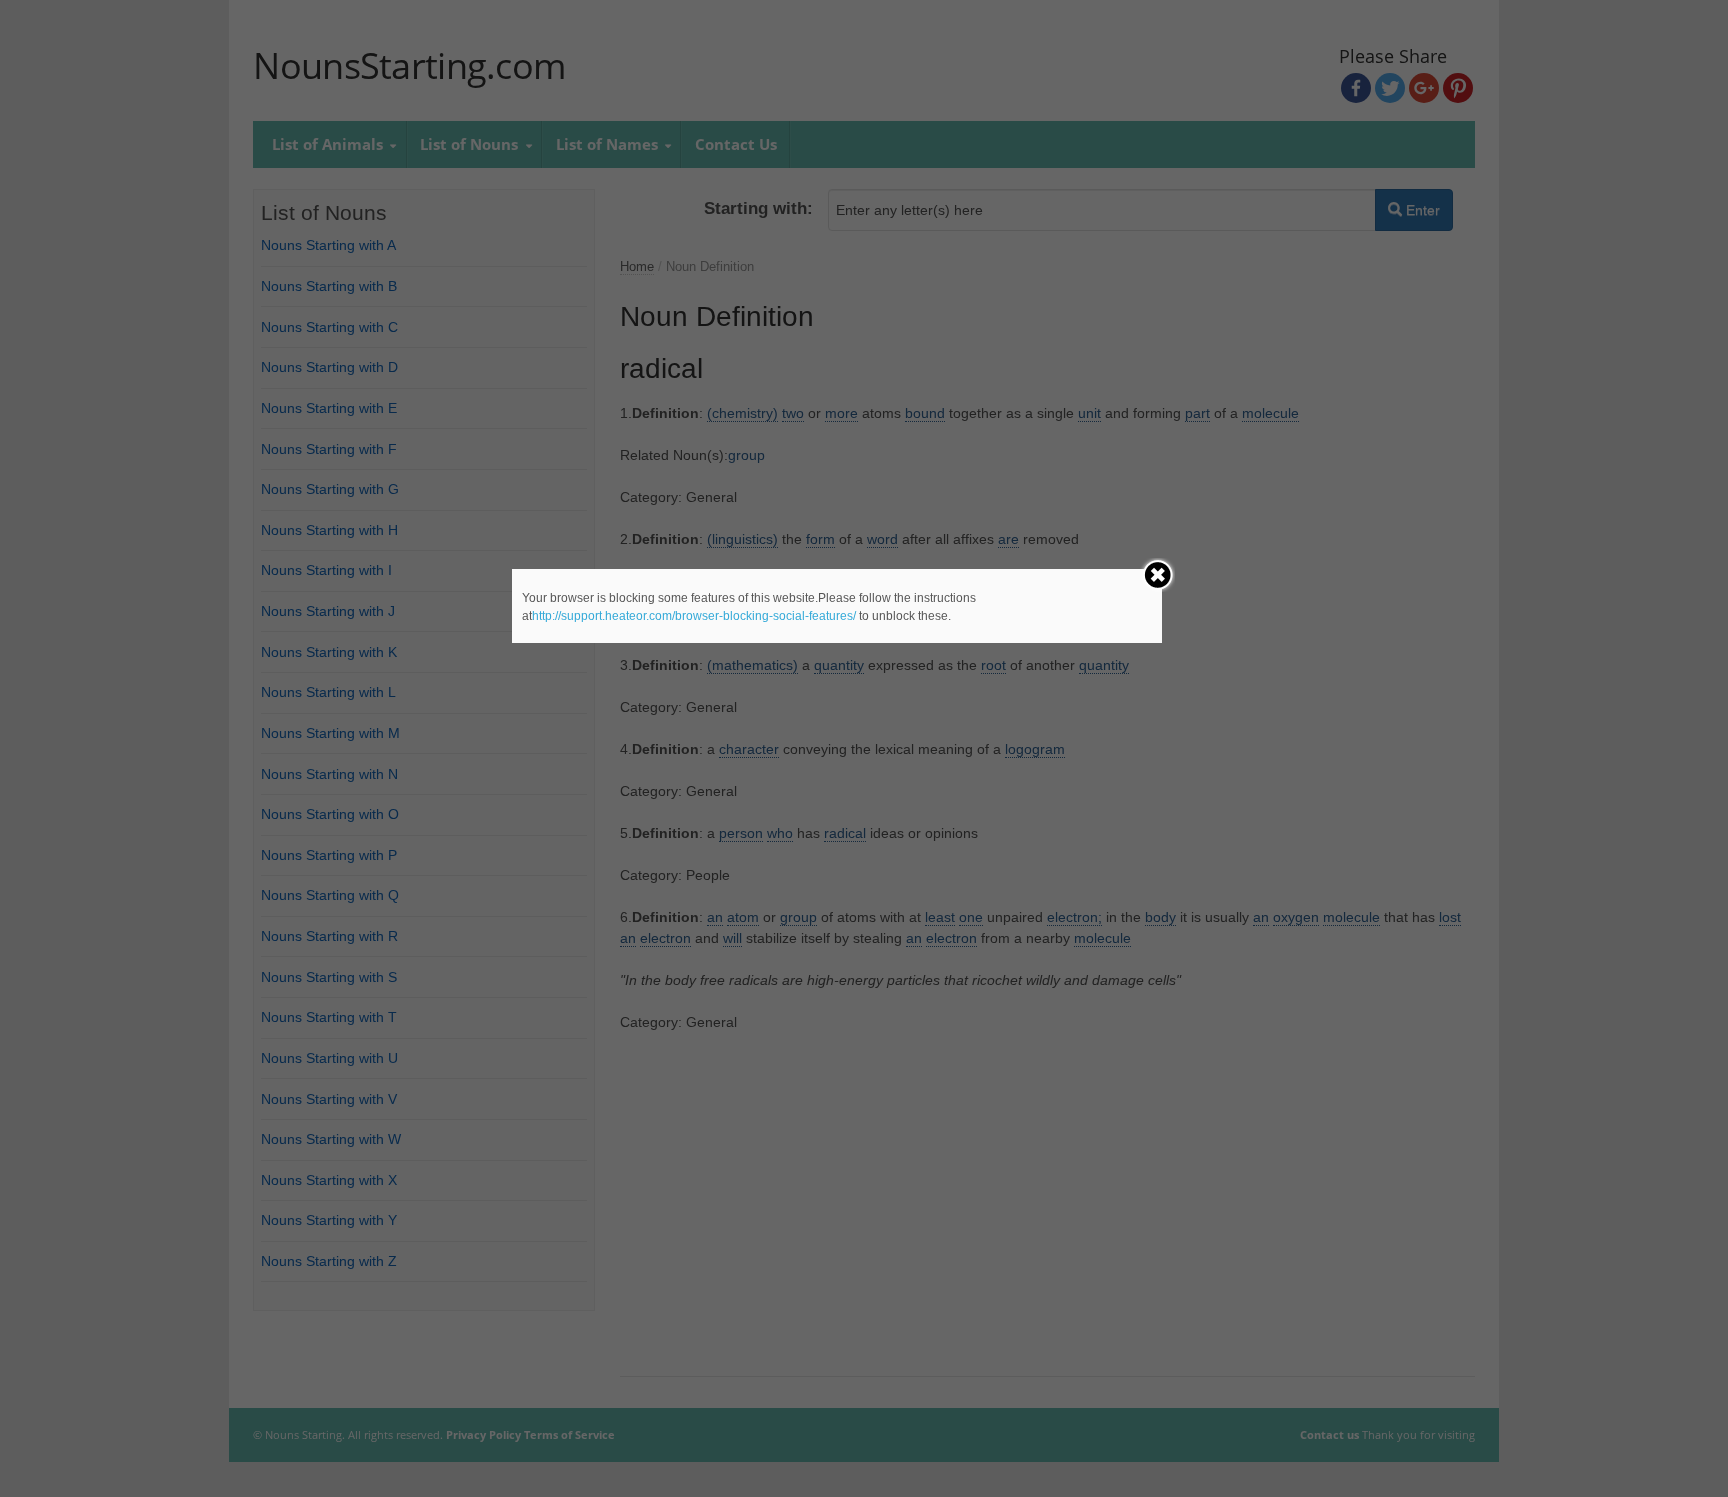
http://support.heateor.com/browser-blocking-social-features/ (694, 616)
